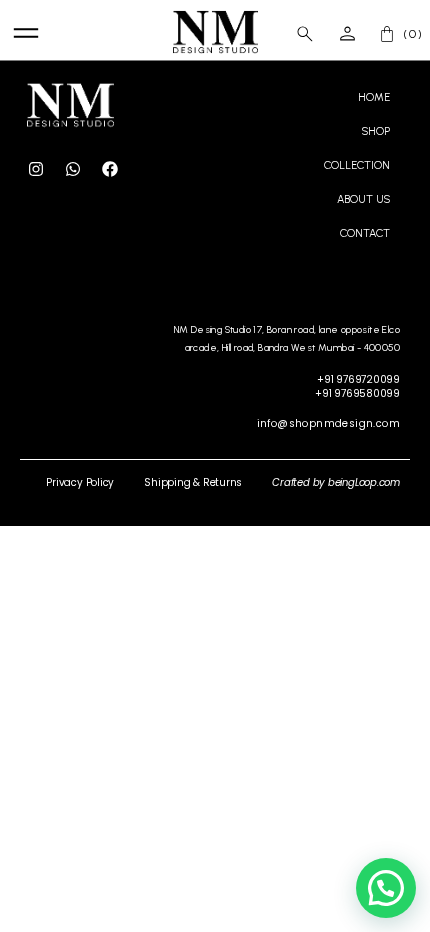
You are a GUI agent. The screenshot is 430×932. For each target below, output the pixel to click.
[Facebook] (110, 169)
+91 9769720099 (358, 379)
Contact (365, 233)
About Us (363, 199)
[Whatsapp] (73, 169)
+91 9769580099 (357, 393)
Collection (357, 165)
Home (374, 97)
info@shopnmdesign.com (328, 423)
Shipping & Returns (193, 482)
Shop (376, 131)
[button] (386, 888)
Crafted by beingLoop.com (336, 482)
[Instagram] (36, 169)
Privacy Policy (80, 482)
